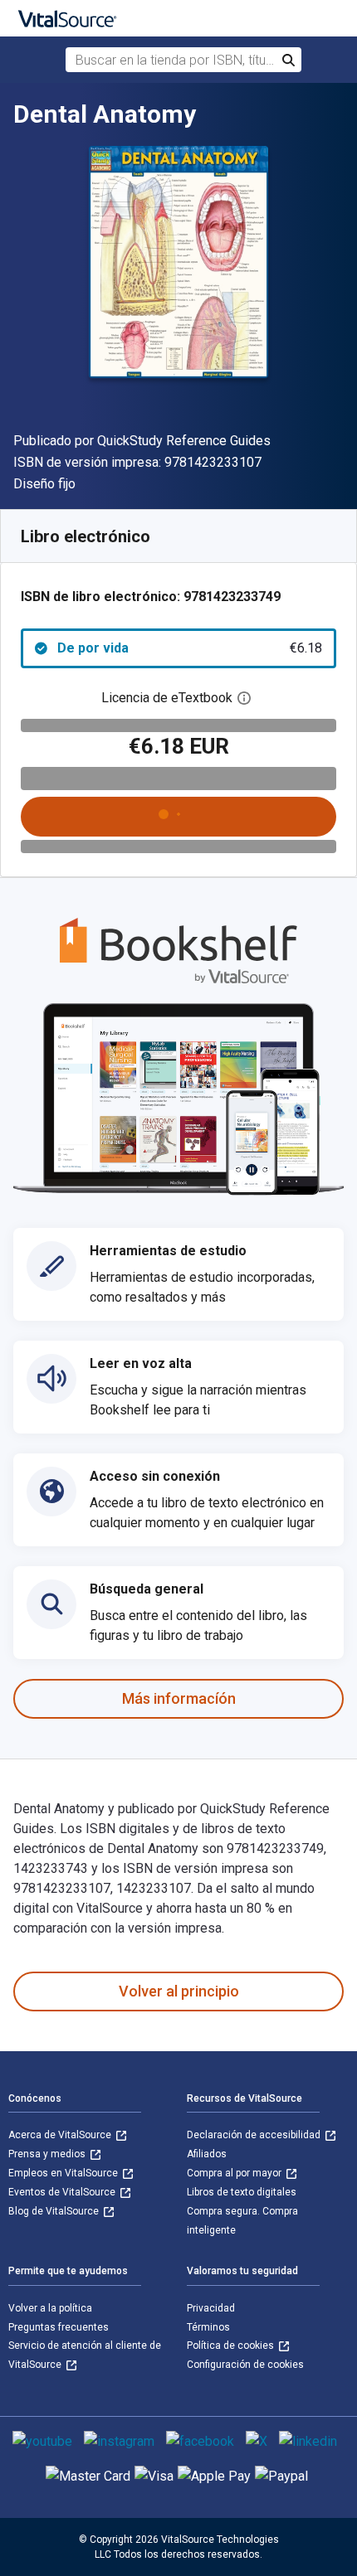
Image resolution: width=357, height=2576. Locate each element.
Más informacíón (179, 1698)
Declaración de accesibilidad (255, 2135)
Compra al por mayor (235, 2173)
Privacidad (211, 2308)
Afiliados (207, 2154)
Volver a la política (50, 2308)
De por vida (190, 648)
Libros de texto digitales (242, 2192)
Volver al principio (179, 1991)
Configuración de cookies (245, 2365)
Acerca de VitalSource (61, 2135)
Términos (208, 2327)
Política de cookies (232, 2346)
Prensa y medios (48, 2154)
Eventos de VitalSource (63, 2192)
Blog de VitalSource (55, 2211)
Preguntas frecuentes (59, 2327)
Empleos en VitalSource (64, 2173)
